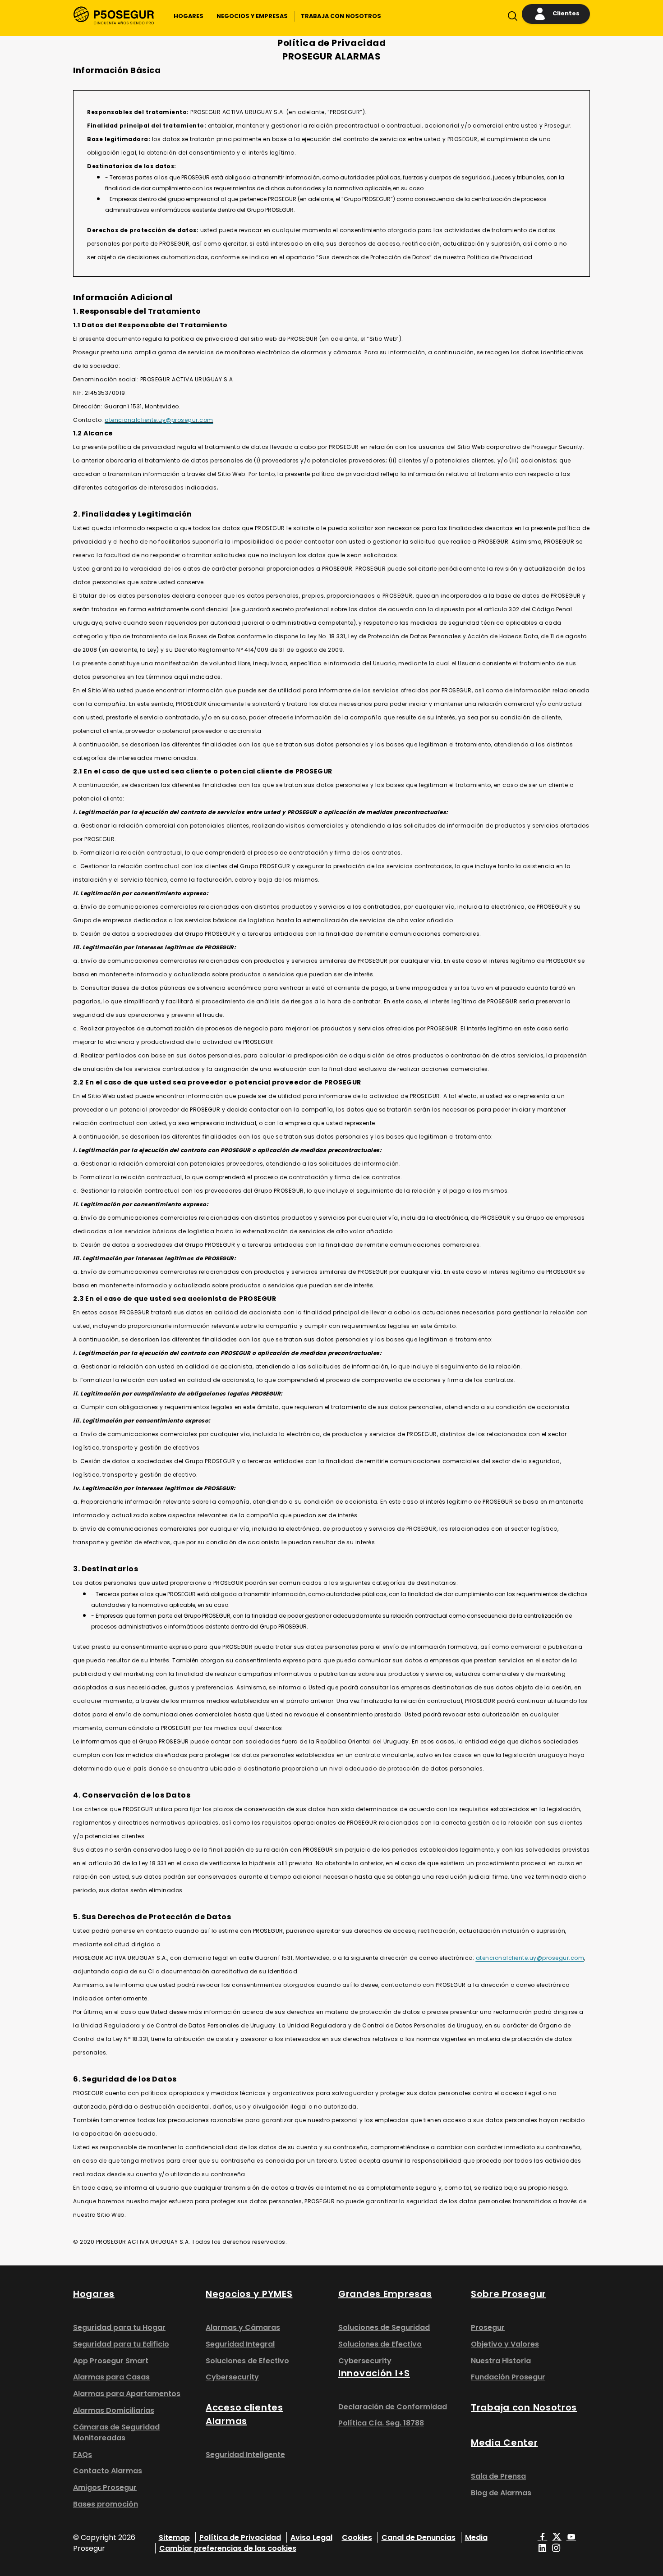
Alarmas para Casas (111, 2377)
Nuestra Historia (501, 2361)
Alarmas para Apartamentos (127, 2394)
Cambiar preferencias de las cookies (228, 2548)
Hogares (94, 2294)
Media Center (504, 2443)
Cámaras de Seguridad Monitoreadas (116, 2432)
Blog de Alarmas (501, 2493)
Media (476, 2537)
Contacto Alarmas (108, 2471)
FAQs (83, 2455)
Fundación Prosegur (508, 2377)
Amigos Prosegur (105, 2487)
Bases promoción (106, 2504)
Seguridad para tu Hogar (119, 2327)
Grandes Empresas (385, 2294)
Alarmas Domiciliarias (114, 2410)
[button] (189, 16)
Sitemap (174, 2537)
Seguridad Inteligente (245, 2455)
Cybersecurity (232, 2377)
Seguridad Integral (240, 2344)
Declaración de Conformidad (393, 2407)
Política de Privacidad (240, 2537)
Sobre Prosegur (509, 2294)
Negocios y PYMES (249, 2294)
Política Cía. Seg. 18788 (381, 2423)
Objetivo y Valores (505, 2344)
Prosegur (488, 2327)
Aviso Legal (311, 2537)
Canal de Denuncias (419, 2537)
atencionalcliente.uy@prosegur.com (159, 420)
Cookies (357, 2537)
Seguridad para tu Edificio (121, 2344)
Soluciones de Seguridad (384, 2327)
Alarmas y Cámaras (243, 2327)
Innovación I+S (374, 2373)
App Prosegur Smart (111, 2361)
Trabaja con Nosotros (524, 2407)
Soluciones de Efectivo (247, 2361)
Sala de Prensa (498, 2476)
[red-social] (543, 2537)
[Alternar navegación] (511, 18)
